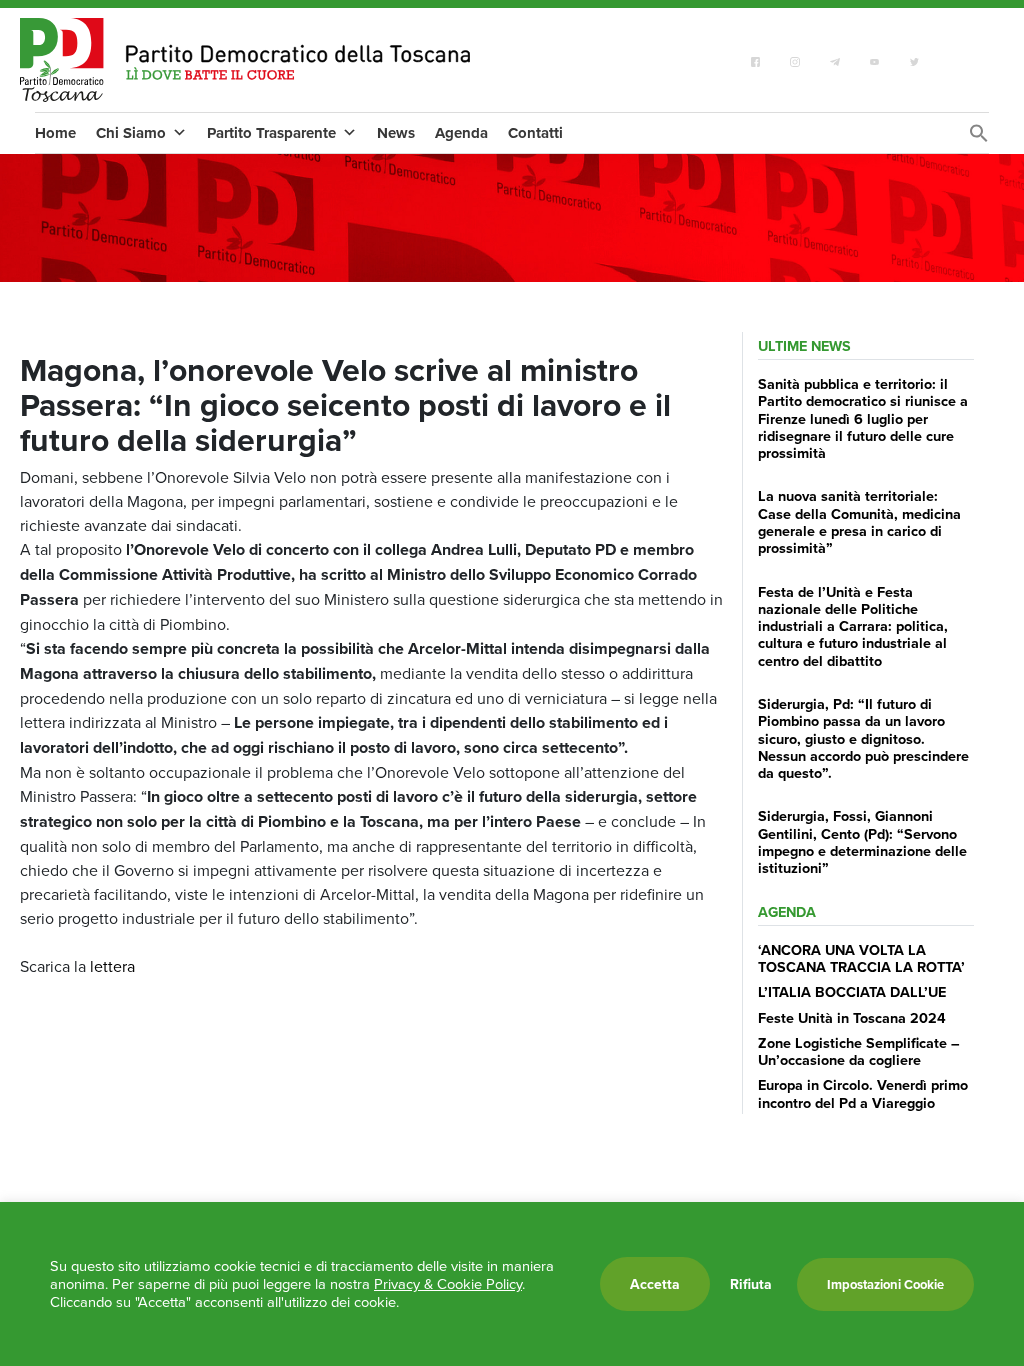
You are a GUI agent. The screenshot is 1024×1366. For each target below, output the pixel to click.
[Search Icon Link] (979, 138)
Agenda (461, 133)
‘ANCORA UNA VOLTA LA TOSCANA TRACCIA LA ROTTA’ (861, 958)
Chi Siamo (131, 133)
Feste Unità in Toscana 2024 (852, 1017)
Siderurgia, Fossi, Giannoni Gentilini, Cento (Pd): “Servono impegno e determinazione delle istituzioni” (862, 841)
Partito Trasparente (271, 133)
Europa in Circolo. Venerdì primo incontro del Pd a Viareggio (863, 1093)
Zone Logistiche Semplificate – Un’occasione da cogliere (859, 1051)
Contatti (535, 133)
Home (55, 133)
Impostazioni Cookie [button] (885, 1284)
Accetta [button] (655, 1284)
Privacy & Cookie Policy (448, 1283)
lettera (112, 966)
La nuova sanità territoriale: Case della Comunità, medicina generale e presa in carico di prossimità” (859, 521)
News (396, 133)
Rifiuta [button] (751, 1284)
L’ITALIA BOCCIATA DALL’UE (852, 991)
